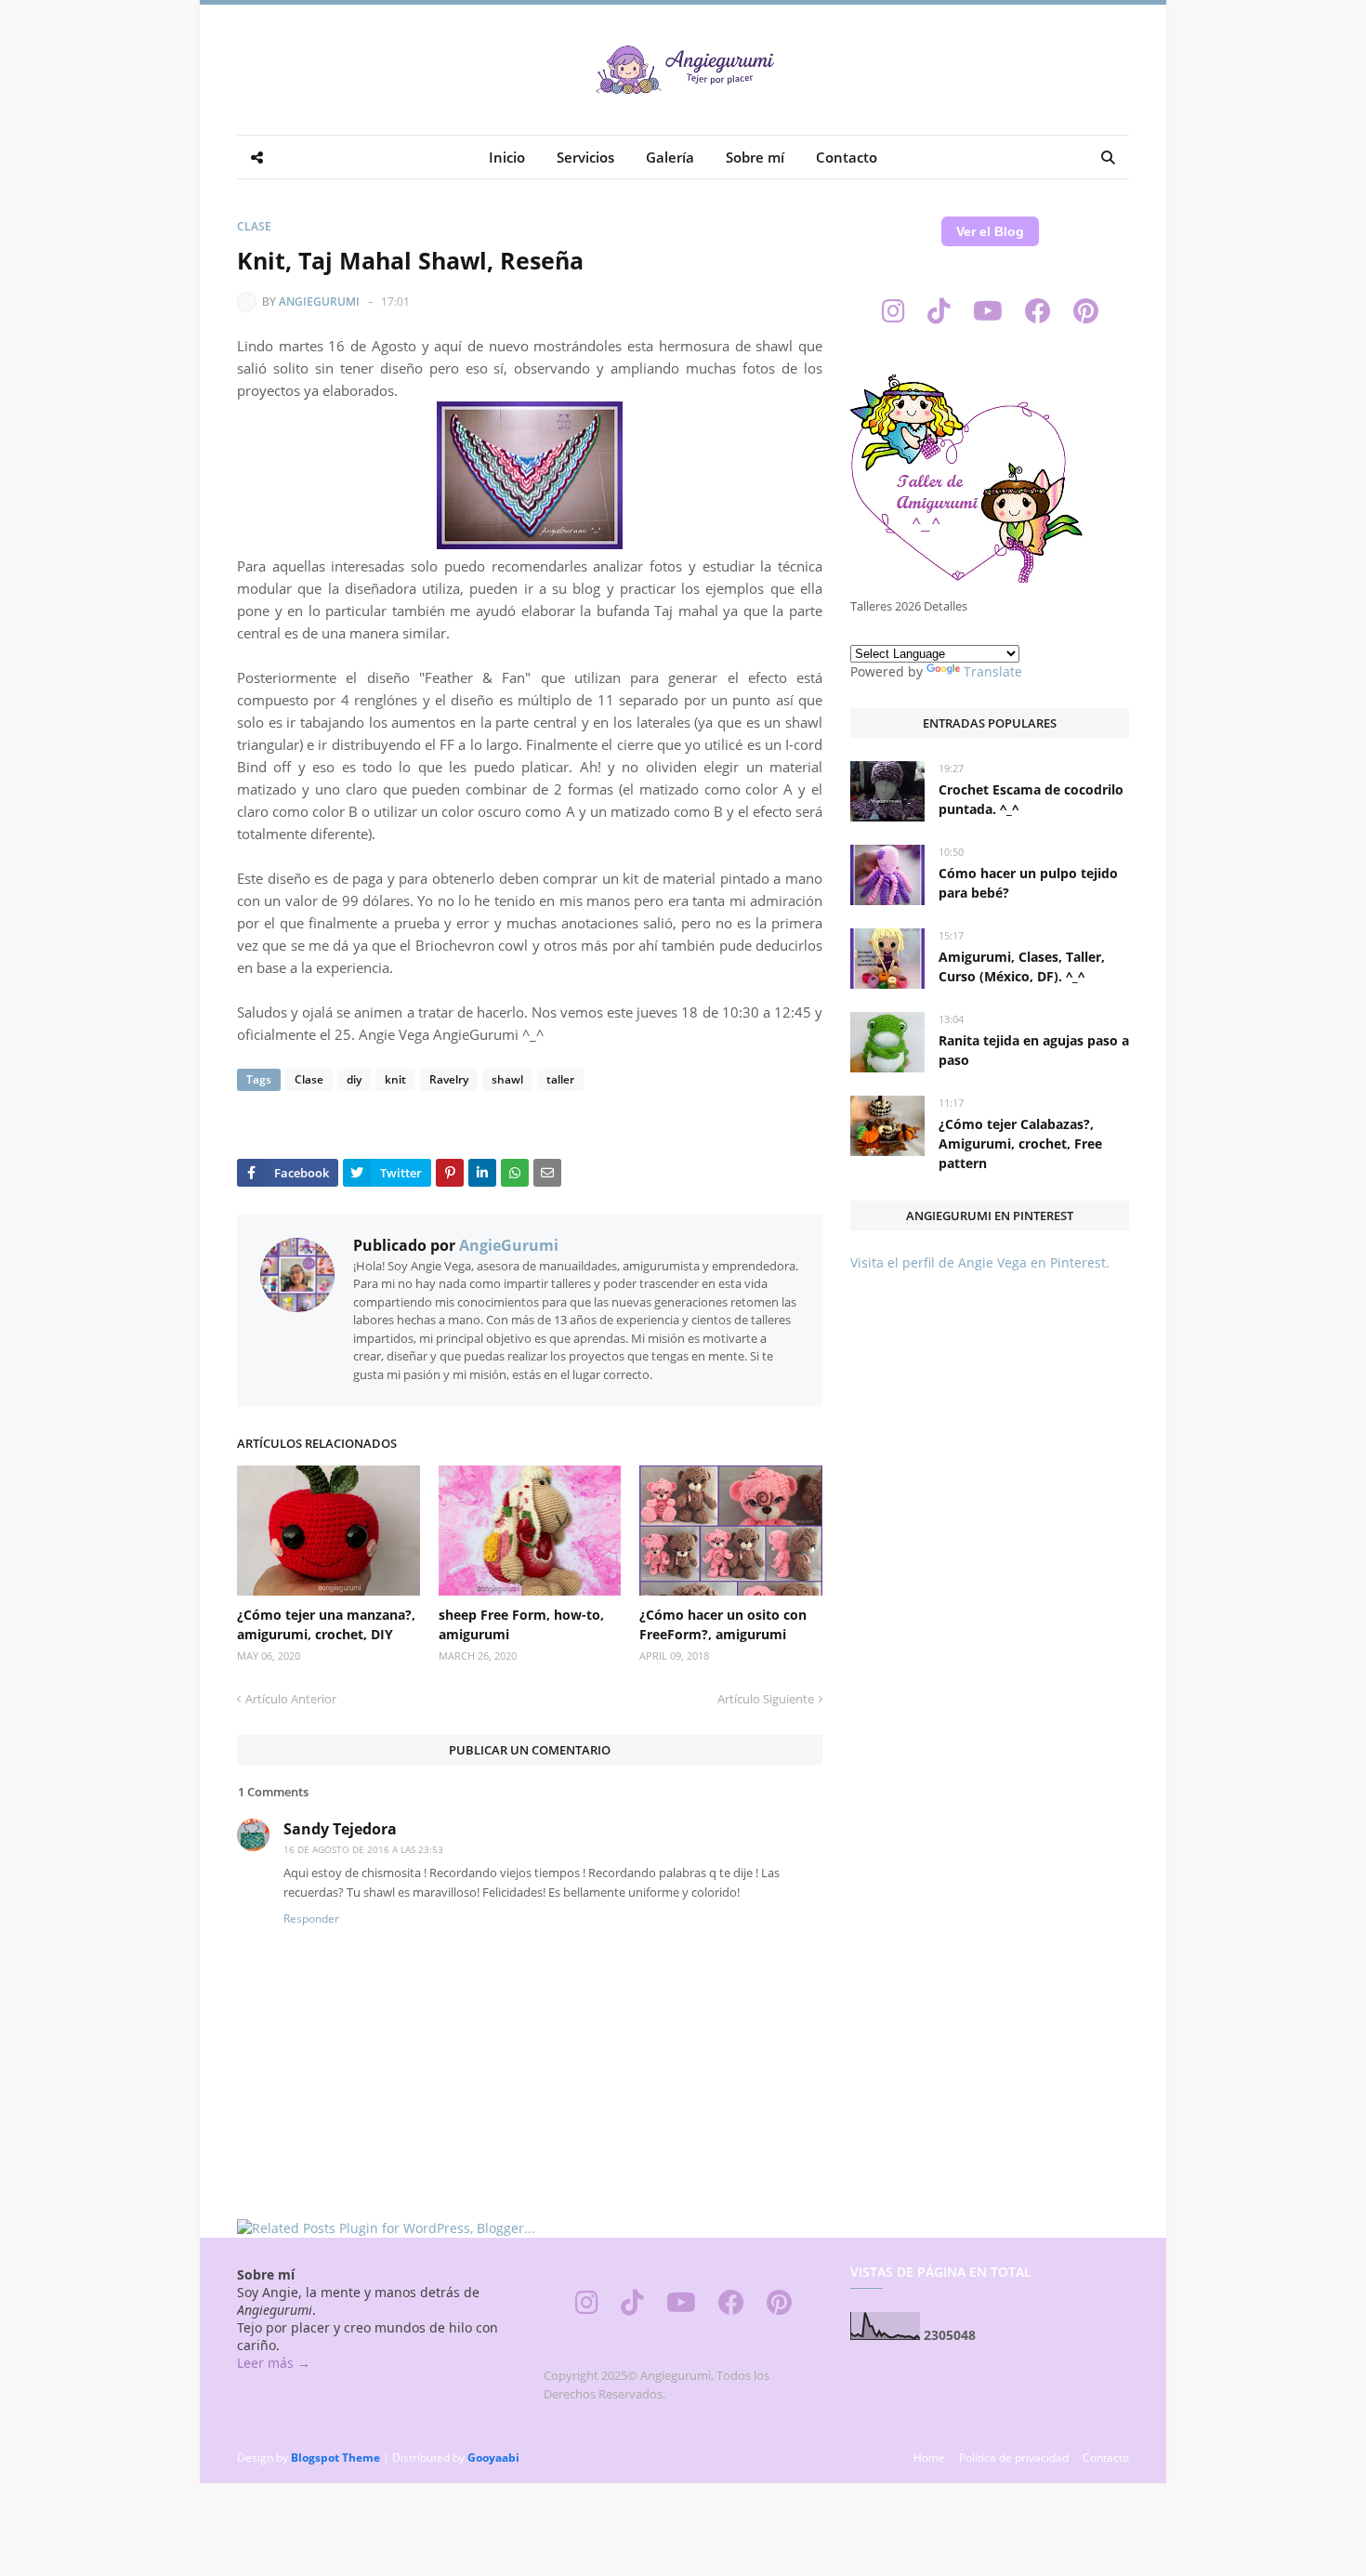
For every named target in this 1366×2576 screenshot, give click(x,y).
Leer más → (274, 2363)
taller (560, 1079)
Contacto (1106, 2458)
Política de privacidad (1014, 2458)
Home (929, 2458)
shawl (507, 1079)
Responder (311, 1919)
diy (354, 1079)
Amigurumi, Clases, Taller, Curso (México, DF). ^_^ (1022, 966)
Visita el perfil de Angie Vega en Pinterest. (980, 1262)
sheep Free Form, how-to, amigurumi (521, 1624)
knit (395, 1079)
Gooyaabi (493, 2458)
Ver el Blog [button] (990, 231)
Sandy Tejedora (340, 1829)
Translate (993, 671)
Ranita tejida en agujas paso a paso (1034, 1050)
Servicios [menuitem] (585, 157)
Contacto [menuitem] (847, 157)
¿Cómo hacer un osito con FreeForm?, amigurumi (723, 1624)
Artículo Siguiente (766, 1699)
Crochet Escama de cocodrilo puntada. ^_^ (1031, 799)
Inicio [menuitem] (507, 157)
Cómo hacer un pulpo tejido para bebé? (1028, 883)
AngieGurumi (319, 302)
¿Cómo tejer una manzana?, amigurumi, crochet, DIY (326, 1624)
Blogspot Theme (335, 2458)
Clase (254, 226)
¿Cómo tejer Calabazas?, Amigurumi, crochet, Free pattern (1020, 1143)
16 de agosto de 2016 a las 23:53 (363, 1849)
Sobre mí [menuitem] (755, 157)
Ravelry (449, 1079)
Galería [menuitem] (670, 157)
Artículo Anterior (291, 1699)
